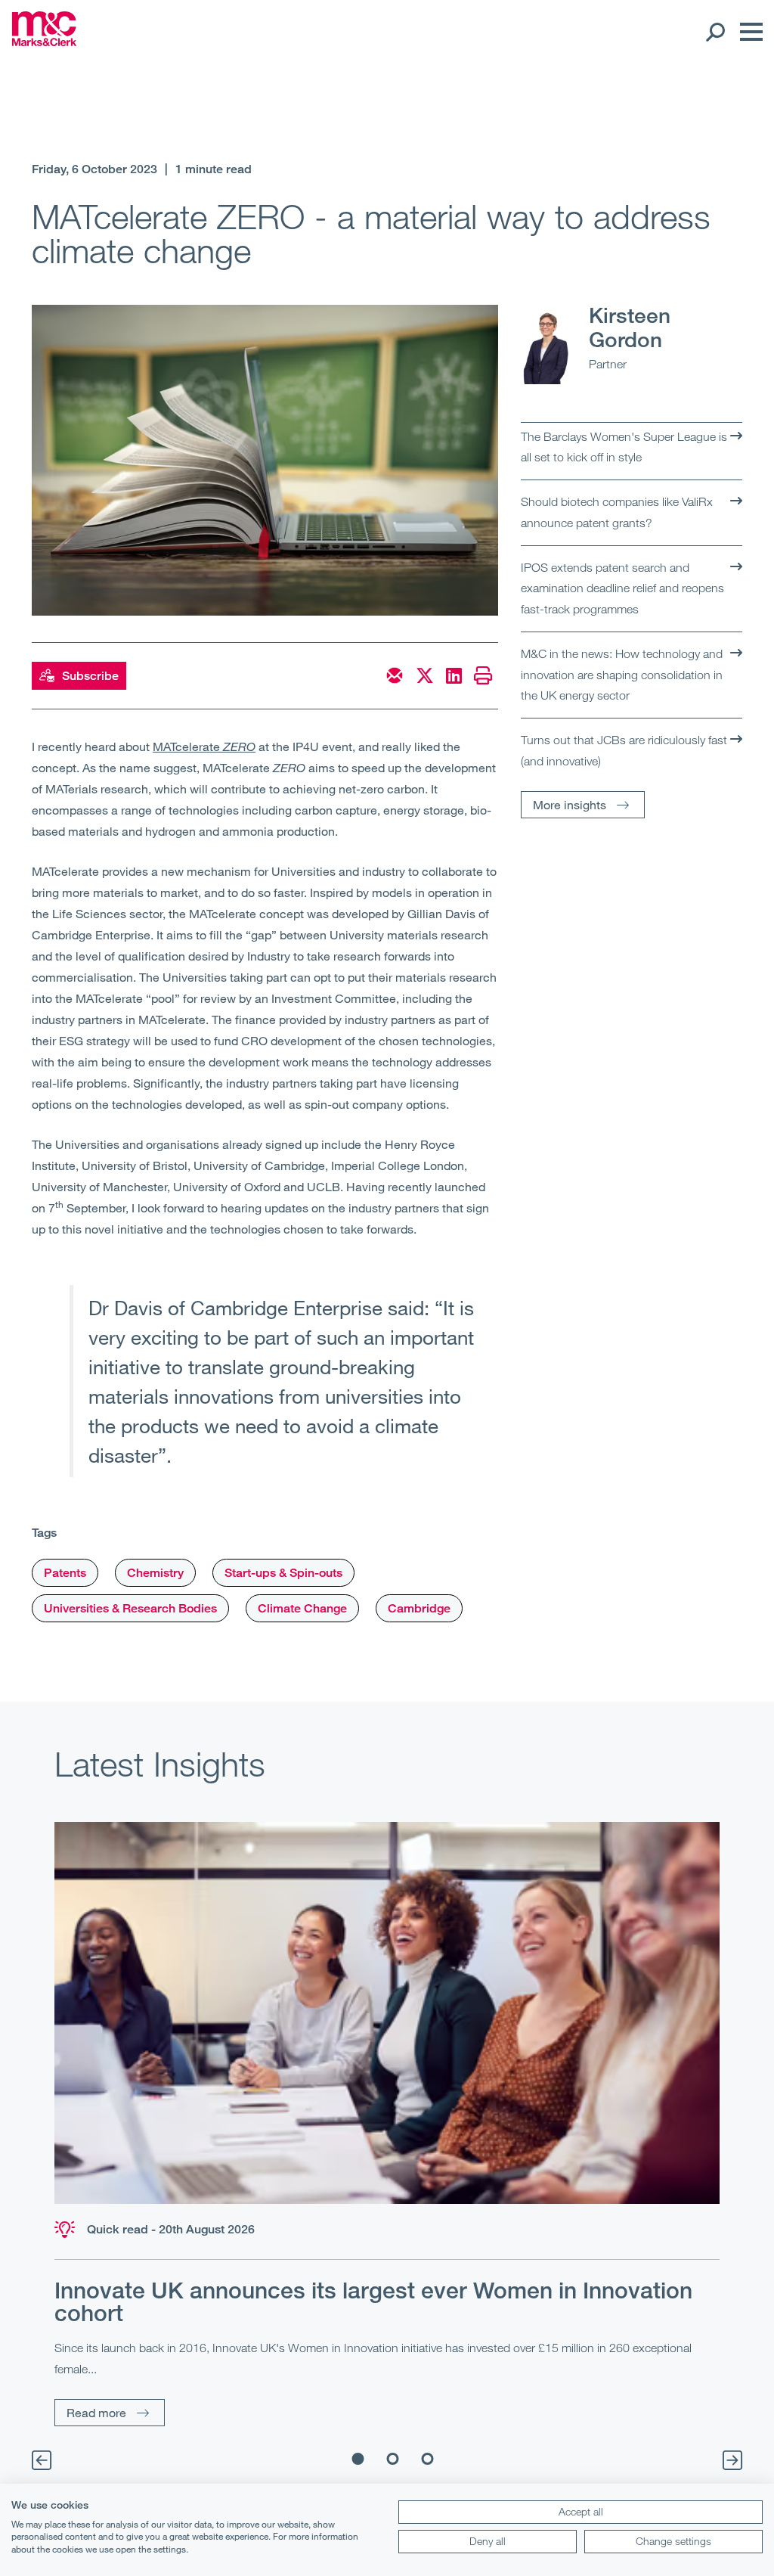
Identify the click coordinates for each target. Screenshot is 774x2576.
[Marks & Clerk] (44, 42)
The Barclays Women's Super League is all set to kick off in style (624, 447)
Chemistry (155, 1573)
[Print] (483, 675)
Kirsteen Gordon (630, 327)
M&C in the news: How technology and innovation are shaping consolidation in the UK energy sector (622, 674)
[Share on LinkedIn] (454, 675)
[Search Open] (715, 32)
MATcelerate (204, 746)
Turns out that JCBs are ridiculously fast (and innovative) (624, 750)
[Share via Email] (395, 675)
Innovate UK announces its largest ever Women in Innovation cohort (373, 2301)
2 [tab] (393, 2459)
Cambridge (419, 1608)
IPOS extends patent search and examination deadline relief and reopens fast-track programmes (622, 588)
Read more (96, 2412)
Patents (65, 1573)
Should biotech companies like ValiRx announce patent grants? (617, 512)
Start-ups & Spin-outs (283, 1573)
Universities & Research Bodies (130, 1608)
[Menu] (748, 32)
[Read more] (387, 2013)
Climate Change (302, 1608)
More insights (570, 804)
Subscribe (90, 676)
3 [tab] (428, 2459)
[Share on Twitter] (425, 675)
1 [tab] (358, 2459)
